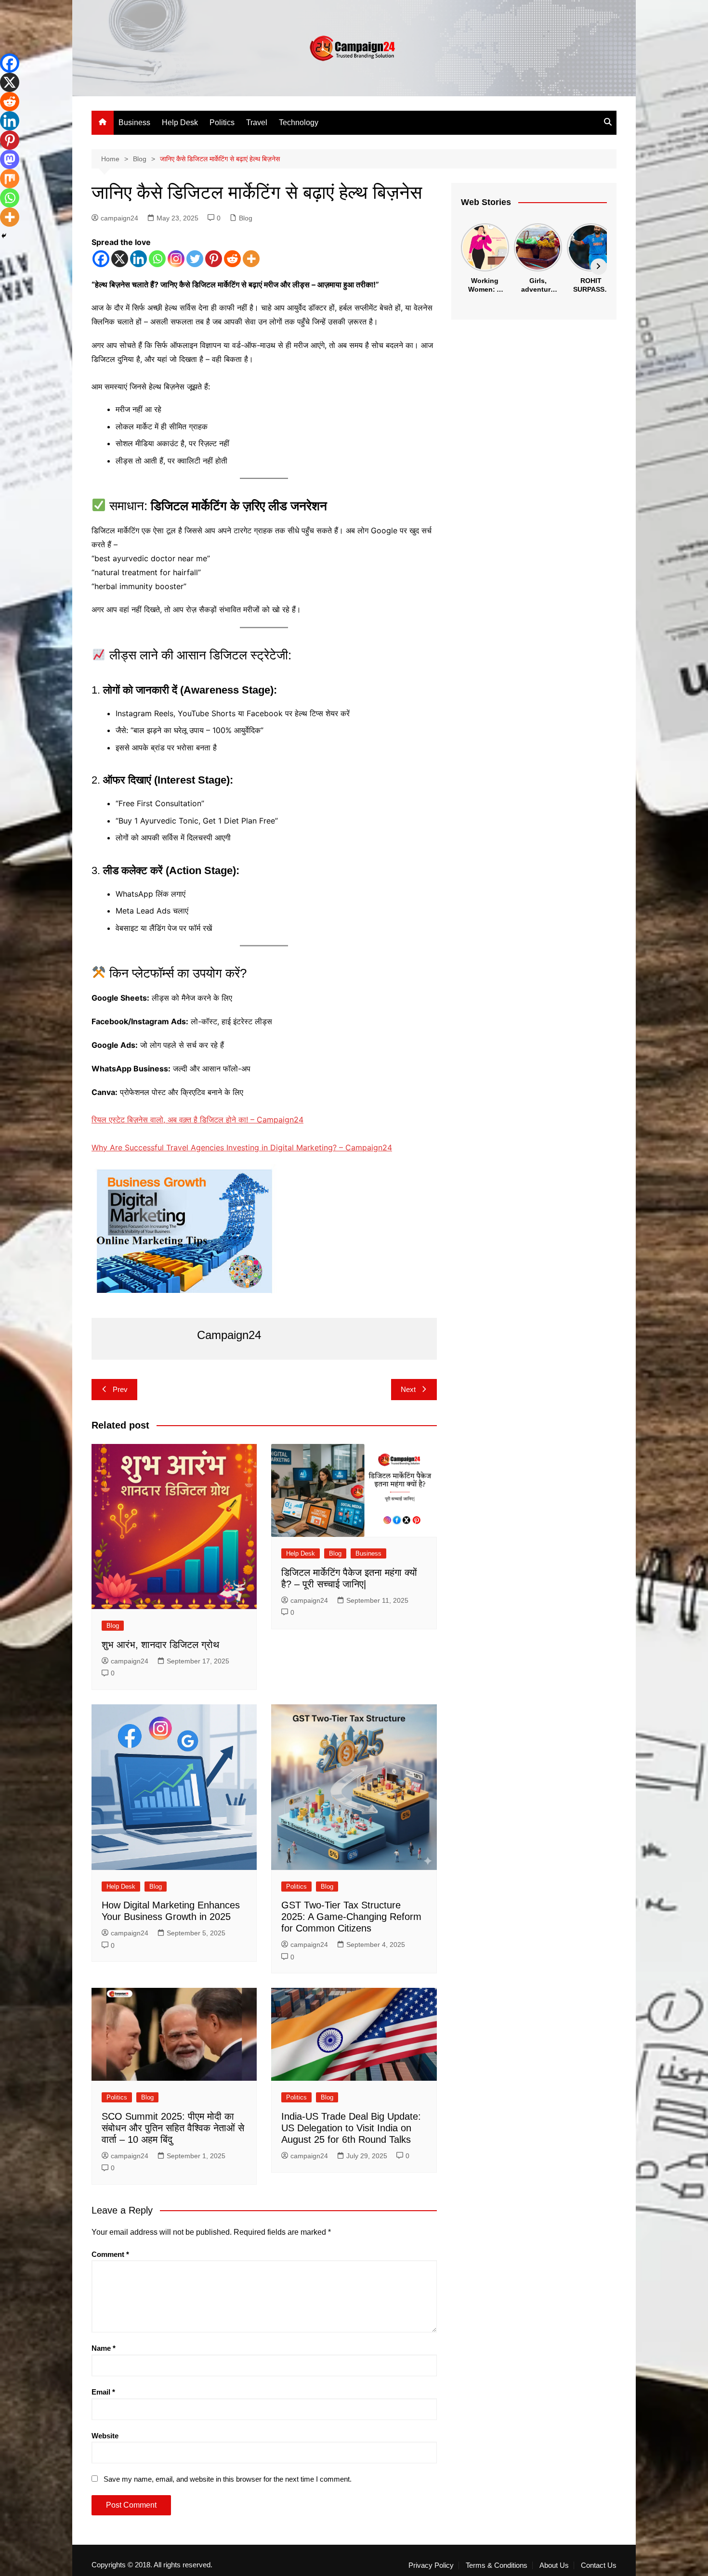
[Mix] (10, 179)
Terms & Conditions (497, 2565)
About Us (554, 2565)
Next (408, 1389)
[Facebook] (101, 259)
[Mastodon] (10, 159)
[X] (120, 259)
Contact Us (599, 2565)
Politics (222, 122)
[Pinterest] (214, 259)
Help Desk (180, 122)
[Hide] (4, 236)
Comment (110, 2254)
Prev (120, 1389)
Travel (257, 122)
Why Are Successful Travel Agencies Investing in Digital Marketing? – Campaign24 (242, 1147)
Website (105, 2436)
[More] (251, 259)
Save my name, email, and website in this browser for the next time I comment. (228, 2479)
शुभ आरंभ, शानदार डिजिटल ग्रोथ (160, 1645)
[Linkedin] (138, 259)
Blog (246, 218)
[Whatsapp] (157, 259)
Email (103, 2392)
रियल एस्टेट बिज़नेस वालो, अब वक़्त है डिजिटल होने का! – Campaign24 (197, 1120)
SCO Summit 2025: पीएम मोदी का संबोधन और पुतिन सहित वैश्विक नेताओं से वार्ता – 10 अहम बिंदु (173, 2128)
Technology (299, 122)
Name (104, 2348)
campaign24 (119, 218)
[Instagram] (176, 259)
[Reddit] (232, 259)
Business (134, 122)
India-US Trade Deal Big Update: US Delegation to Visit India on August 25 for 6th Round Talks (351, 2128)
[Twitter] (195, 259)
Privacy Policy (431, 2565)
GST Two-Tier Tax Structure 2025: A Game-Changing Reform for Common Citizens (351, 1917)
